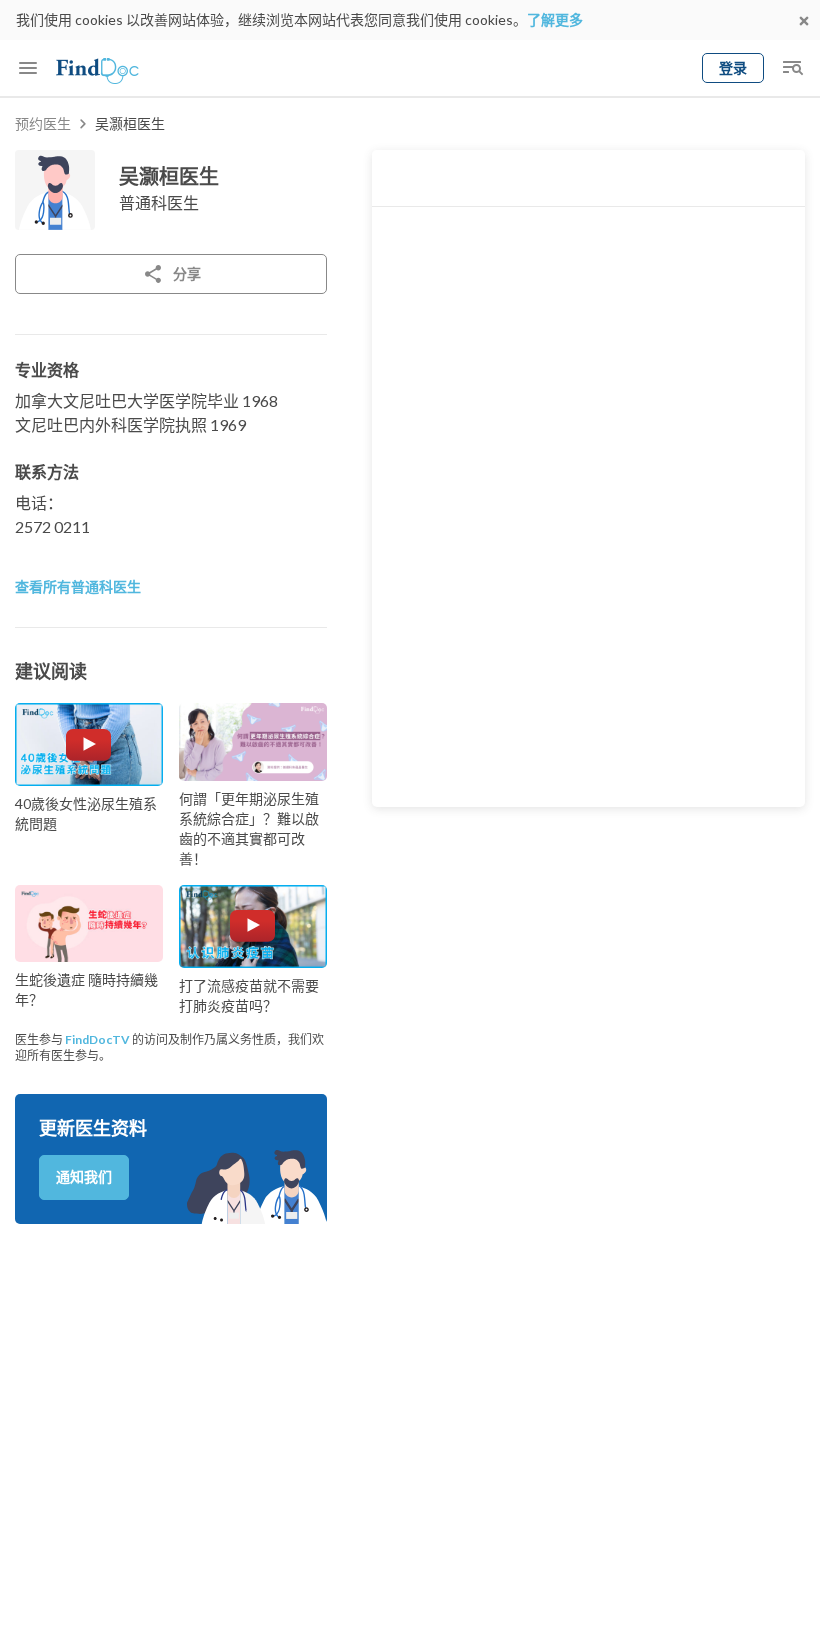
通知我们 (84, 1176)
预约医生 (43, 123)
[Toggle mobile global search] (792, 68)
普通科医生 (159, 202)
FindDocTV (97, 1039)
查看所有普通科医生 (78, 586)
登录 (733, 67)
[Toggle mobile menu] (28, 68)
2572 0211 (52, 526)
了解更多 (555, 19)
